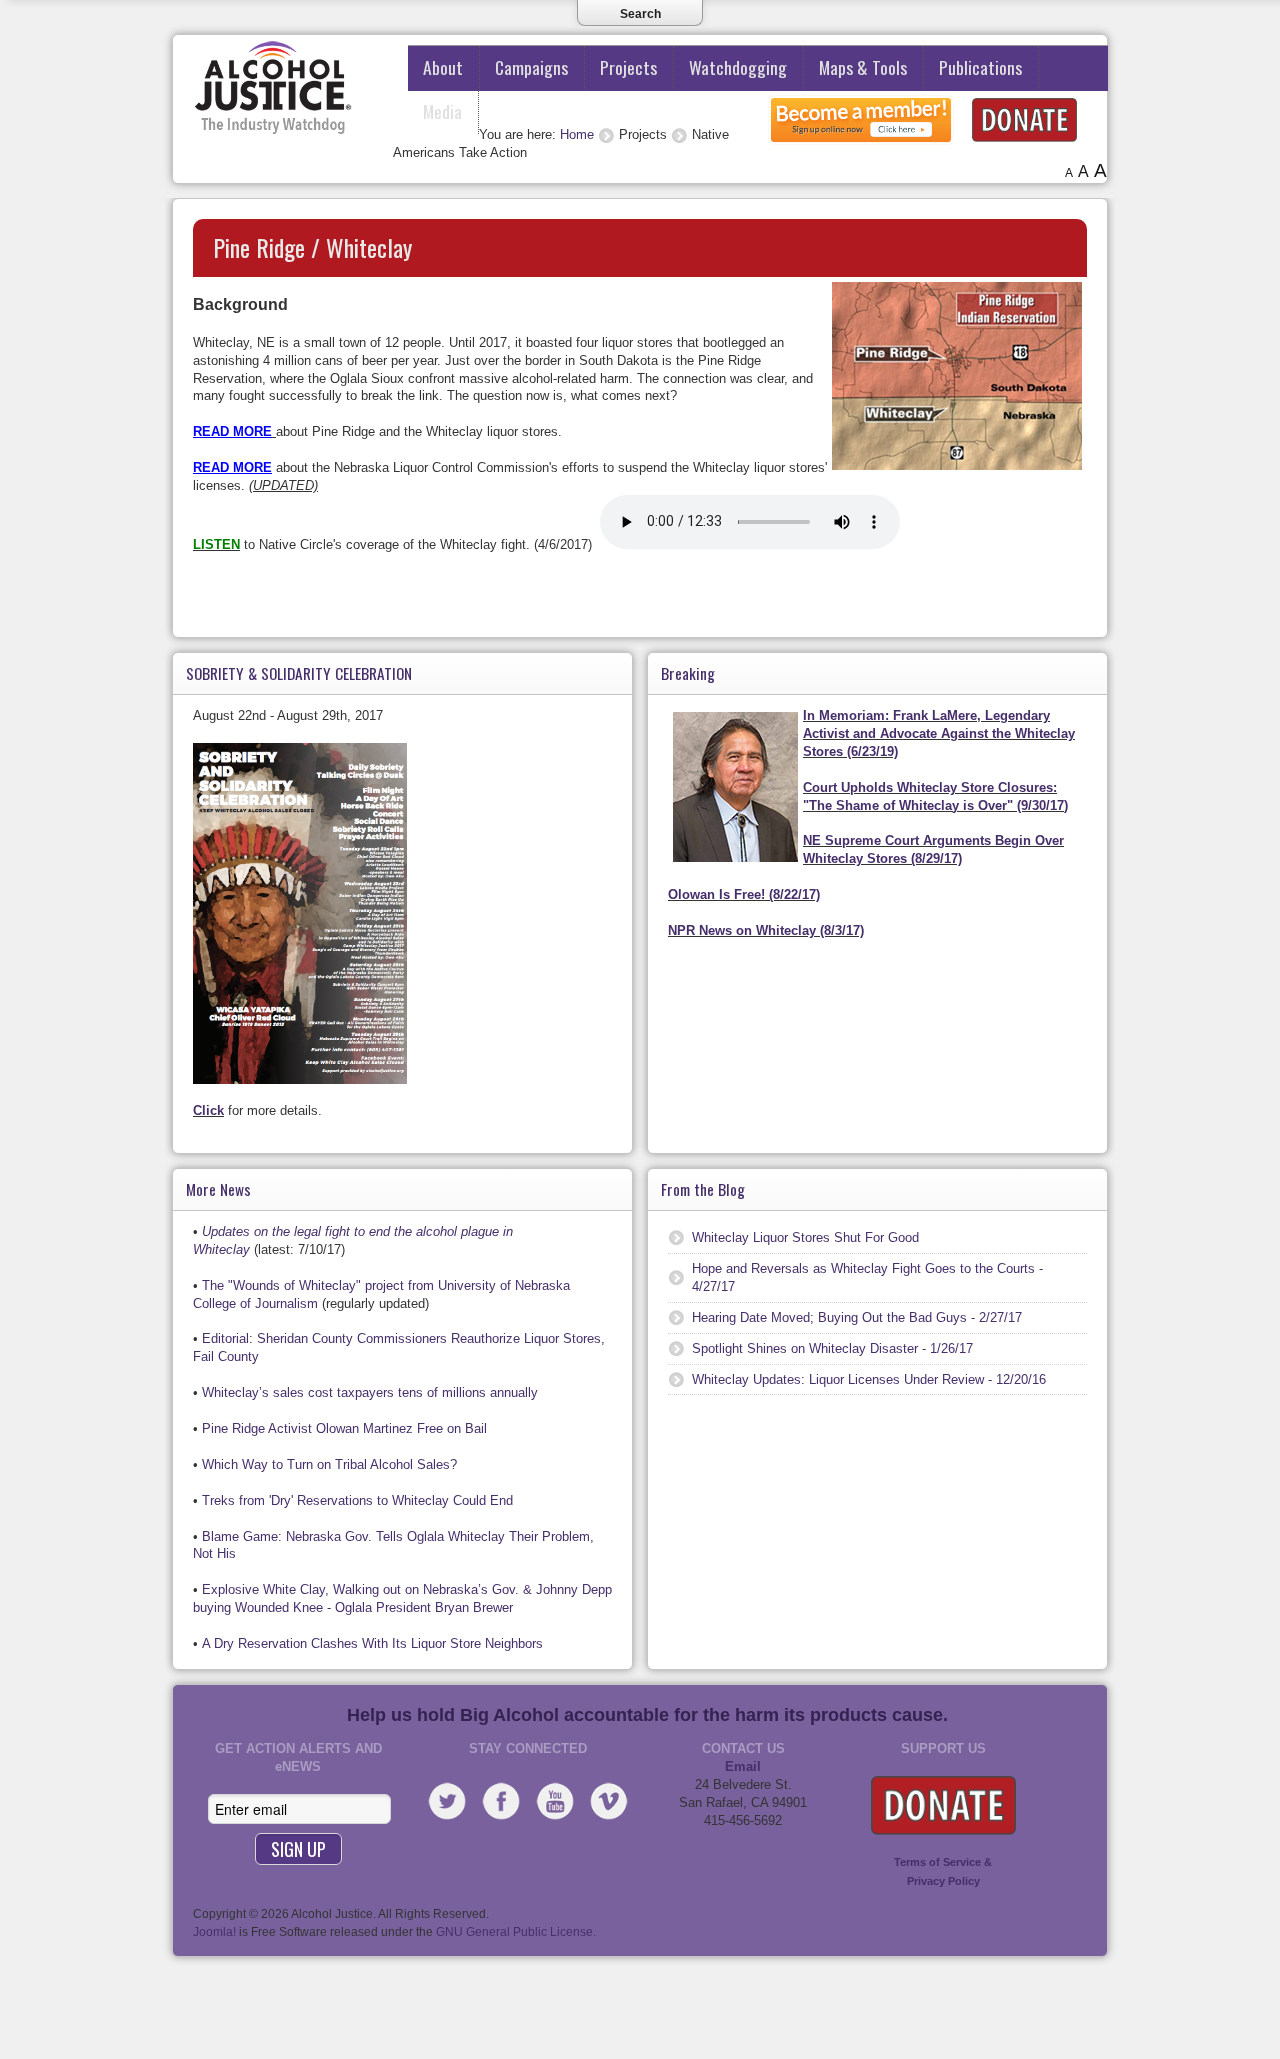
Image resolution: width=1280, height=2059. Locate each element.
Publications (980, 67)
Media (442, 111)
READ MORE (232, 431)
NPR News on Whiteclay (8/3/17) (766, 930)
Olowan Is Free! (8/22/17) (744, 894)
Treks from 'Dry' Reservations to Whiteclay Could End (357, 1500)
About (443, 67)
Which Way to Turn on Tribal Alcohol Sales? (329, 1464)
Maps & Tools (863, 67)
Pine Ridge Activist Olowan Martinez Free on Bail (344, 1428)
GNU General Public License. (516, 1932)
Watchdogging (738, 67)
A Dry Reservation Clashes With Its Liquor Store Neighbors (372, 1643)
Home (577, 134)
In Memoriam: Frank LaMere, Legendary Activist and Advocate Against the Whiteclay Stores (939, 733)
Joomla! (214, 1932)
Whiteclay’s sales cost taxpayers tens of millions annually (370, 1392)
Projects (628, 67)
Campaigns (531, 67)
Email (743, 1766)
